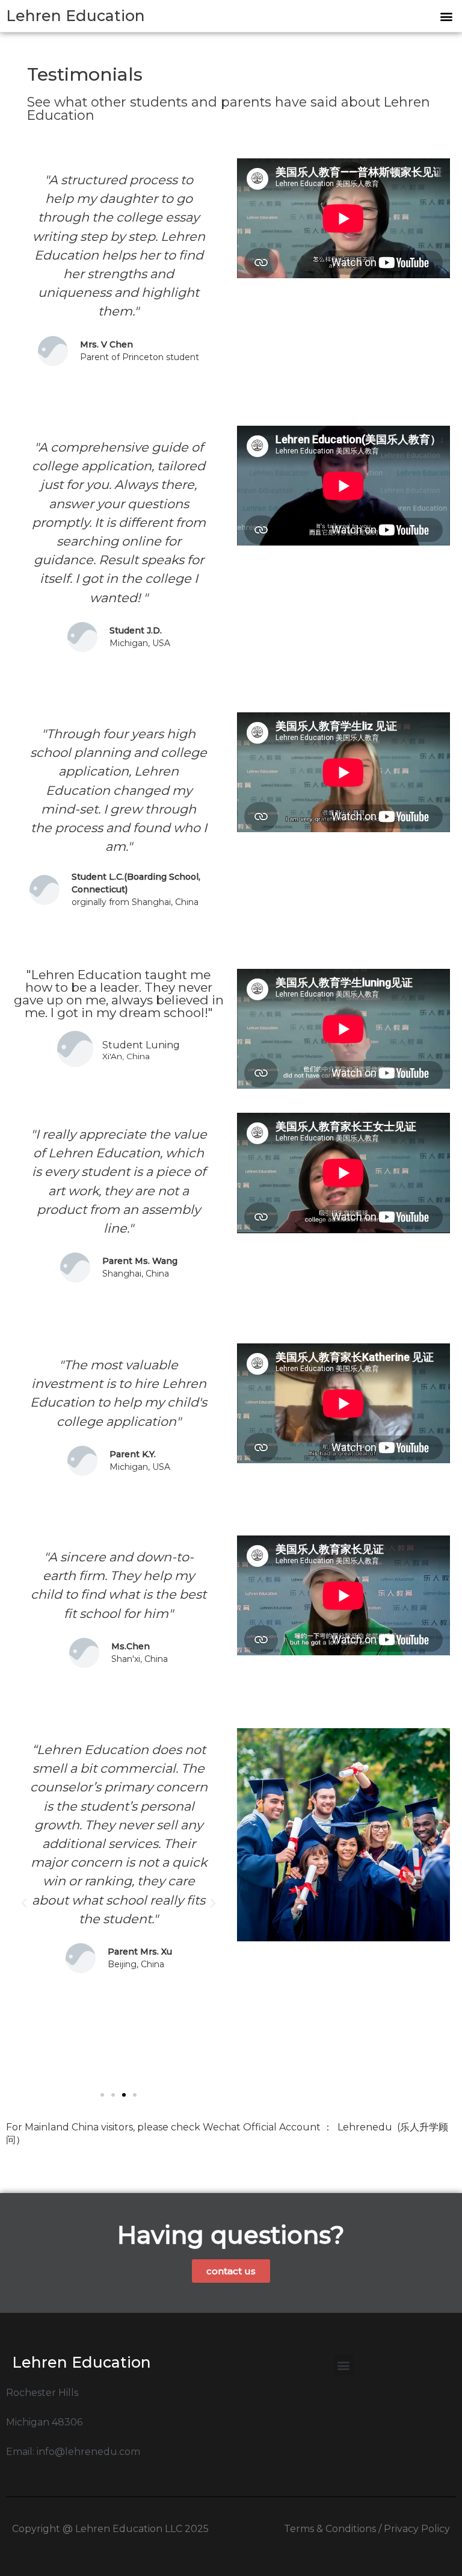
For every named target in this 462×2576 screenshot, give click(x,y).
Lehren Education (75, 16)
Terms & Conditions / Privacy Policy (367, 2529)
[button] (446, 16)
